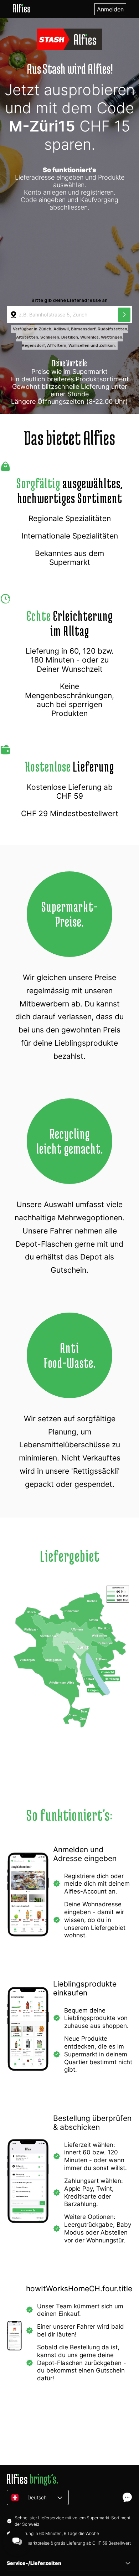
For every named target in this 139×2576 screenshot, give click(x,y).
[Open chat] (127, 2497)
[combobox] (63, 315)
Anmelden (110, 9)
